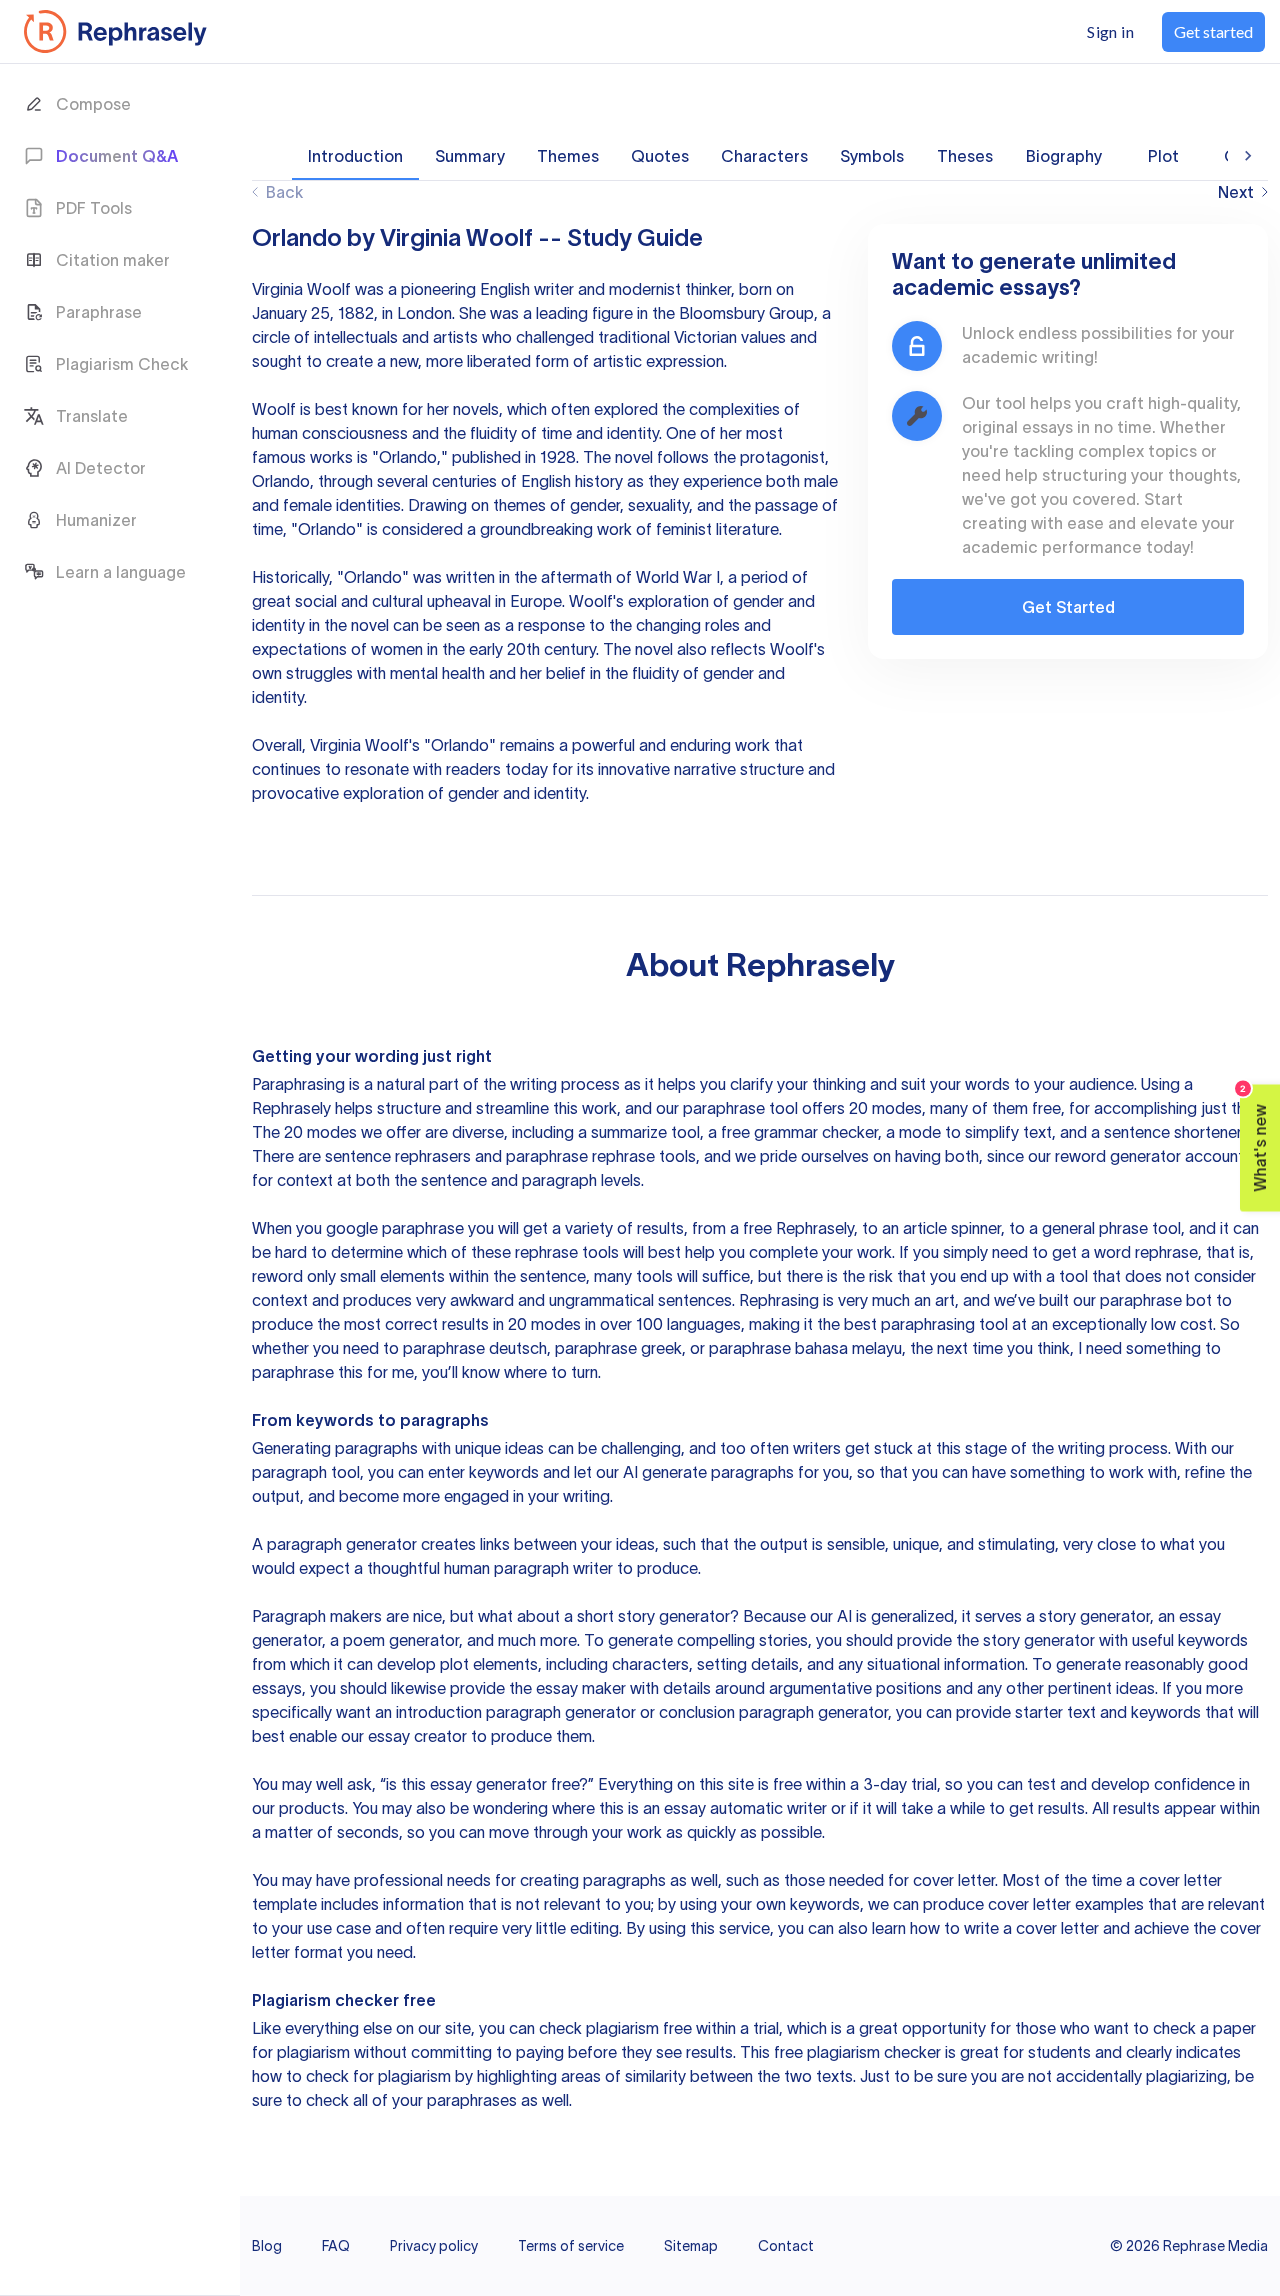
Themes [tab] (568, 156)
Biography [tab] (1064, 156)
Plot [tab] (1163, 156)
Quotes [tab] (660, 156)
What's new (1254, 1138)
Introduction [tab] (355, 156)
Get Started (1068, 607)
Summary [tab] (470, 156)
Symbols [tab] (872, 156)
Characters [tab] (764, 156)
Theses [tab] (965, 156)
